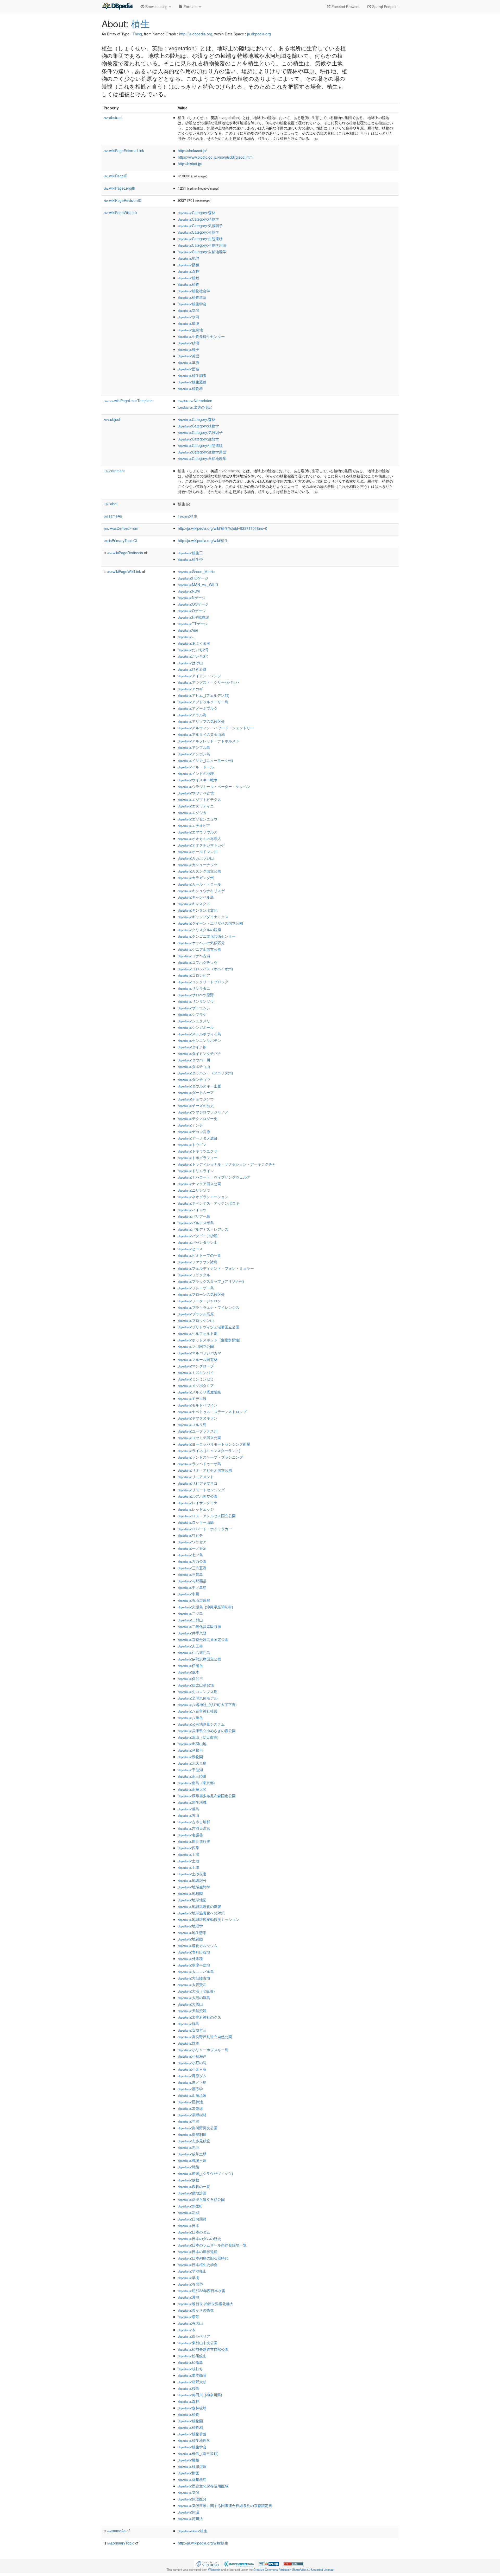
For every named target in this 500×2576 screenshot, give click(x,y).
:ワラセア (192, 1542)
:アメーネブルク (198, 708)
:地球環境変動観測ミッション (209, 1919)
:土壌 (189, 1867)
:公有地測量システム (201, 1724)
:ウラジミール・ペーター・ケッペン (214, 786)
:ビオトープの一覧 (199, 1255)
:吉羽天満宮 (194, 1828)
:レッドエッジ (196, 1509)
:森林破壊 (192, 2408)
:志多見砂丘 (194, 2141)
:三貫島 (190, 1574)
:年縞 (189, 2121)
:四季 (189, 1848)
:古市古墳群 (194, 1822)
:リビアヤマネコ (198, 1483)
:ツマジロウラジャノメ (203, 1112)
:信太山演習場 (196, 1685)
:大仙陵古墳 (194, 1978)
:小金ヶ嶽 (192, 2069)
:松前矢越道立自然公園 (203, 2349)
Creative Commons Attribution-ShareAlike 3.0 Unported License (293, 2569)
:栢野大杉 (192, 2382)
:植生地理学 (194, 2440)
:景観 (189, 2297)
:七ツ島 (190, 1555)
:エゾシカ (192, 812)
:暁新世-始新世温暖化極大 (206, 2304)
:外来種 (190, 1958)
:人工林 (190, 1646)
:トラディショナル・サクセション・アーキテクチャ (227, 1164)
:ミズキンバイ (196, 1372)
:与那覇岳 (192, 1581)
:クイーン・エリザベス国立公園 (210, 923)
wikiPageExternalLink (124, 151)
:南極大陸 (192, 1789)
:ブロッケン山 (196, 1320)
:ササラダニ (194, 988)
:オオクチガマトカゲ (201, 845)
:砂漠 (189, 343)
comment (114, 471)
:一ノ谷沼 (192, 1548)
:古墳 (189, 1815)
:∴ (186, 637)
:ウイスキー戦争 (198, 780)
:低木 (189, 1672)
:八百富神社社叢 (198, 1711)
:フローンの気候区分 (201, 1294)
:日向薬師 (192, 2219)
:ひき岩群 (192, 669)
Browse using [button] (156, 7)
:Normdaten (195, 401)
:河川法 (190, 2518)
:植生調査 (192, 375)
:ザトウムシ (194, 1008)
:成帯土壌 (192, 2154)
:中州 (189, 1594)
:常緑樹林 (192, 2115)
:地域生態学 (194, 1887)
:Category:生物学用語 (202, 245)
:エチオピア (194, 825)
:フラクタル (194, 1275)
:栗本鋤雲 (192, 2375)
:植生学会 (192, 304)
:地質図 (190, 1939)
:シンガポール (196, 1027)
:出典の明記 (195, 407)
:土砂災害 (192, 1874)
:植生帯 (190, 559)
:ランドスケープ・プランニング (210, 1457)
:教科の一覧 (194, 2186)
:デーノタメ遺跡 (198, 1138)
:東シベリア (194, 2336)
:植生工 (190, 553)
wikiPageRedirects (125, 553)
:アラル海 (192, 715)
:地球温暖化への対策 (201, 1913)
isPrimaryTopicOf (120, 540)
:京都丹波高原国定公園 (203, 1639)
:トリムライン (196, 1171)
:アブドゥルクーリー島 (203, 702)
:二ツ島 (190, 1613)
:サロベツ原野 (196, 995)
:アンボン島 (194, 754)
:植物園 (190, 2421)
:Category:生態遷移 (200, 239)
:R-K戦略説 (193, 617)
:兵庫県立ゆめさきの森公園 (207, 1731)
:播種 (189, 265)
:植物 (189, 284)
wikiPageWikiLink (120, 213)
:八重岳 (190, 1718)
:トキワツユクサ (198, 1151)
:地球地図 (192, 1900)
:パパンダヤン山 (198, 1242)
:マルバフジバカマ (199, 1353)
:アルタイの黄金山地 (201, 734)
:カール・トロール (199, 884)
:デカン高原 (194, 1131)
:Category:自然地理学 (202, 252)
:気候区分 (192, 2499)
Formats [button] (190, 7)
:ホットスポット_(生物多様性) (209, 1340)
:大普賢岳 (192, 1984)
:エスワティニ (196, 806)
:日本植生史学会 (198, 2264)
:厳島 (189, 1809)
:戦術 (189, 2167)
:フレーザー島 (196, 1288)
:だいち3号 (193, 656)
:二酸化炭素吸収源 (199, 1626)
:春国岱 (190, 2284)
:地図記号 (192, 1880)
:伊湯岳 (190, 1665)
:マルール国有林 (198, 1359)
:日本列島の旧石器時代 (203, 2258)
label (110, 504)
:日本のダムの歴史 (199, 2238)
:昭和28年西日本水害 (202, 2291)
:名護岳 (190, 1835)
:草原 (189, 362)
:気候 (189, 310)
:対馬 (189, 2043)
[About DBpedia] (117, 7)
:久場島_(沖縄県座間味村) (205, 1607)
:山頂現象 (192, 2095)
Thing (137, 34)
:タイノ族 (192, 1047)
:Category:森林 (197, 213)
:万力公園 (192, 1561)
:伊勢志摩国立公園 (199, 1659)
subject (112, 419)
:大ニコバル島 (196, 1971)
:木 (187, 2330)
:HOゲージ (193, 578)
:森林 (189, 271)
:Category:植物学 (198, 219)
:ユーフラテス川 (198, 1431)
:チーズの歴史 (196, 1105)
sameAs (113, 516)
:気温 (189, 2512)
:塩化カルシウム (198, 1945)
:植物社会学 (194, 291)
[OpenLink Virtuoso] (207, 2563)
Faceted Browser (345, 7)
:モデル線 (192, 1398)
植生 (140, 23)
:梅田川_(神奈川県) (200, 2395)
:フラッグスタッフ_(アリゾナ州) (211, 1281)
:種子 (189, 349)
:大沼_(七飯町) (196, 1991)
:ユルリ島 (192, 1424)
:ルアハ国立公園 (198, 1496)
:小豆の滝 (192, 2063)
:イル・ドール (196, 767)
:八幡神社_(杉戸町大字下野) (207, 1704)
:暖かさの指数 (196, 2310)
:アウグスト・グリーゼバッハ (209, 682)
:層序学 (190, 2089)
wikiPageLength (119, 188)
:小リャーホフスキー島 (203, 2050)
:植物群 (190, 388)
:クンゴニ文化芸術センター (207, 936)
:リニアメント (196, 1477)
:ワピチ (190, 1535)
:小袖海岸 (192, 2056)
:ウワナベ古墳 (196, 793)
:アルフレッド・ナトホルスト (209, 741)
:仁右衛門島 (194, 1652)
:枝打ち (190, 2369)
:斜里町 (190, 2206)
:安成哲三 (192, 2030)
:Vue (188, 630)
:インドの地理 (196, 773)
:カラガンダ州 (196, 878)
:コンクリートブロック (203, 982)
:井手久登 (192, 1633)
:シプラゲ (192, 1014)
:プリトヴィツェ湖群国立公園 (209, 1327)
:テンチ (190, 1125)
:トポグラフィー (198, 1158)
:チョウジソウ (196, 1099)
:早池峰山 (192, 2271)
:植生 (188, 516)
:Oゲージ (192, 611)
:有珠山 (190, 2323)
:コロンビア (194, 975)
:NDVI (189, 591)
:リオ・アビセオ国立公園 (205, 1470)
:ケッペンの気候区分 (201, 943)
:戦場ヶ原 (192, 2160)
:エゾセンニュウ (198, 819)
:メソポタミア (196, 1385)
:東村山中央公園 (198, 2343)
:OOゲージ (193, 604)
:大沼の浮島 (194, 1998)
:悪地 (189, 2147)
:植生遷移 (192, 382)
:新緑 (189, 2212)
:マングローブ (196, 1366)
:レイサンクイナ (198, 1503)
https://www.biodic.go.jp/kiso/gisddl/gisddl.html (216, 157)
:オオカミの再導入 (199, 838)
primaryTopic (121, 2543)
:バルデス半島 (196, 1223)
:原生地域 (192, 1802)
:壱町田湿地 (194, 1952)
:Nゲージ (192, 598)
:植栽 (189, 278)
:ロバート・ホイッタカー (205, 1529)
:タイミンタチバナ (199, 1053)
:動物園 (190, 1757)
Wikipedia (214, 2569)
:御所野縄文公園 (198, 2128)
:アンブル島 (194, 747)
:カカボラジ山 (196, 858)
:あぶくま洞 (194, 643)
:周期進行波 (194, 1841)
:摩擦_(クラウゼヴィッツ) (205, 2173)
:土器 (189, 1854)
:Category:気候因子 (200, 226)
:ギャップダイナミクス (203, 917)
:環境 (189, 323)
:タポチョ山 (194, 1066)
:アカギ (190, 689)
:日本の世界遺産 (198, 2251)
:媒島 (189, 2024)
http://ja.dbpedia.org (196, 34)
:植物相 (190, 2427)
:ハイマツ (192, 1210)
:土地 (189, 1861)
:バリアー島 (194, 1216)
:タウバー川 (194, 1060)
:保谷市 (190, 1678)
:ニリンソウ (194, 1190)
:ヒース (190, 1249)
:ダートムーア (196, 1092)
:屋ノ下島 (192, 2082)
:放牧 (189, 2180)
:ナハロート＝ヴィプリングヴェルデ (214, 1177)
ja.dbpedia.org (259, 34)
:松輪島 (190, 2362)
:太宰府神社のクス (199, 2017)
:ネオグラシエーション (203, 1197)
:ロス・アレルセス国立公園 (207, 1516)
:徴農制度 (192, 2134)
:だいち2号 (193, 650)
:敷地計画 (192, 2193)
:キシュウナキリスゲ (201, 891)
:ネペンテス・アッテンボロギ (209, 1203)
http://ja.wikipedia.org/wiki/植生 (203, 540)
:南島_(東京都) (196, 1783)
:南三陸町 (192, 1776)
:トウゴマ (192, 1144)
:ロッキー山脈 (196, 1522)
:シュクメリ (194, 1021)
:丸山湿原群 (194, 1600)
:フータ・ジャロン (199, 1301)
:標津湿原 (192, 2466)
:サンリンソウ (196, 1001)
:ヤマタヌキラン (198, 1418)
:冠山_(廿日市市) (198, 1737)
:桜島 (189, 2388)
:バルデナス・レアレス (203, 1229)
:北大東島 (192, 1763)
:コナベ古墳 (194, 956)
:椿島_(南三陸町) (198, 2453)
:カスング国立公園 (199, 871)
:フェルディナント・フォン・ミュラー (216, 1268)
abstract (113, 117)
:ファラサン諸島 (198, 1262)
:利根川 (190, 1750)
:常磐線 (190, 2108)
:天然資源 (192, 2011)
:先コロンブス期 (198, 1691)
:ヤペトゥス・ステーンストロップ (212, 1411)
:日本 (189, 2225)
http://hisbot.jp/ (190, 164)
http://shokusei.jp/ (192, 151)
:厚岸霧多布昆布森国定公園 (207, 1796)
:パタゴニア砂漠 (198, 1236)
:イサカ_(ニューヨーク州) (205, 760)
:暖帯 (189, 2317)
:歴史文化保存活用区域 (203, 2486)
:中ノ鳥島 (192, 1587)
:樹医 (189, 2473)
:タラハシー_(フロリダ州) (205, 1073)
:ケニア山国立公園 (199, 949)
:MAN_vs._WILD (198, 584)
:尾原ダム (192, 2076)
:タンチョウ (194, 1079)
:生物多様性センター (201, 336)
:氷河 (189, 317)
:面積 (189, 369)
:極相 (189, 2460)
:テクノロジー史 (198, 1118)
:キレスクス (194, 904)
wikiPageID (115, 176)
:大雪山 (190, 2004)
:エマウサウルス (198, 832)
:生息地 (190, 330)
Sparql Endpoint (385, 7)
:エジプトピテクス (199, 799)
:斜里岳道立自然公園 (201, 2199)
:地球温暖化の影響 (199, 1906)
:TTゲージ (193, 624)
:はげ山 (190, 663)
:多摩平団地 (194, 1965)
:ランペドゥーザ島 (199, 1464)
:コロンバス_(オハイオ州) (205, 969)
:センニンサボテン (199, 1040)
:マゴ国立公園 (196, 1346)
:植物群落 (192, 297)
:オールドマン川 (198, 851)
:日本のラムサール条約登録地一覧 (212, 2245)
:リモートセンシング (201, 1490)
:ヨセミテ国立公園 (199, 1438)
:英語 (189, 356)
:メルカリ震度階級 (199, 1392)
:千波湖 (190, 1770)
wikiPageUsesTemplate (128, 401)
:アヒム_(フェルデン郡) (204, 695)
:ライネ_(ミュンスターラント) (209, 1451)
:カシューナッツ (198, 864)
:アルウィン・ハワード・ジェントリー (216, 728)
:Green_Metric (196, 571)
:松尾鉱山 (192, 2356)
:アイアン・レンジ (199, 676)
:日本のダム (194, 2232)
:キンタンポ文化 (198, 910)
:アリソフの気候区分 (201, 721)
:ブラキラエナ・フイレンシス (209, 1307)
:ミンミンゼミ (196, 1379)
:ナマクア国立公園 (199, 1184)
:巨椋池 (190, 2102)
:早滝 (189, 2278)
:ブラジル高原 (196, 1314)
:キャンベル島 (196, 897)
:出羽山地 (192, 1744)
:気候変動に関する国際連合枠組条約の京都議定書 (225, 2505)
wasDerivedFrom (121, 528)
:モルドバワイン (198, 1405)
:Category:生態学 (198, 232)
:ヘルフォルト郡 (198, 1333)
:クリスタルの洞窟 (199, 930)
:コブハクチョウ (198, 962)
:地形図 (190, 1893)
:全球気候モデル (198, 1698)
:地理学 (190, 1926)
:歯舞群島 (192, 2479)
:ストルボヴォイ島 (199, 1034)
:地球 (189, 258)
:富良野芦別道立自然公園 (205, 2037)
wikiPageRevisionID (123, 200)
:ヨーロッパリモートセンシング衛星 (214, 1444)
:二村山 (190, 1620)
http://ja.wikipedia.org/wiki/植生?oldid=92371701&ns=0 (223, 528)
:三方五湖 (192, 1568)
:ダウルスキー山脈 (199, 1086)
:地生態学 (192, 1932)
